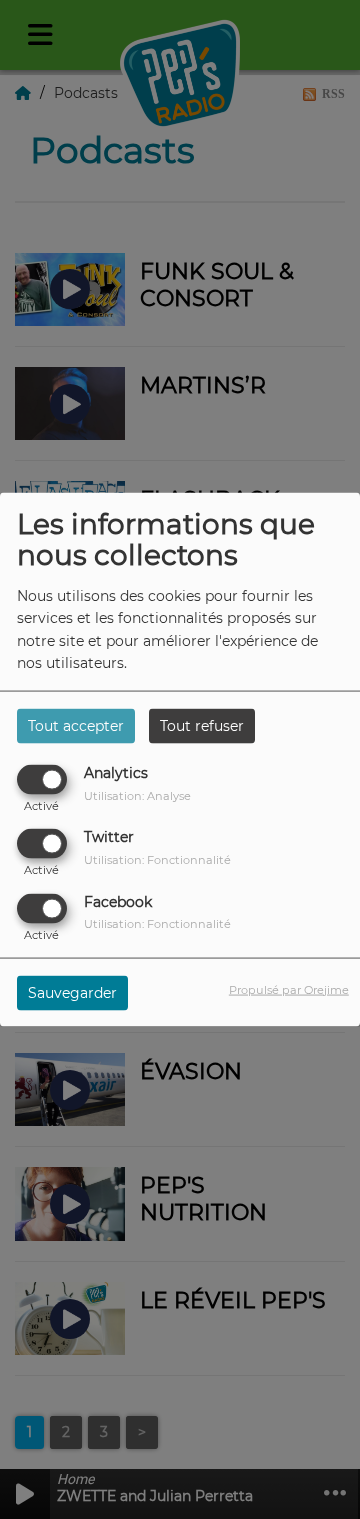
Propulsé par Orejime (289, 989)
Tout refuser (202, 726)
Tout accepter (76, 726)
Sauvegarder (72, 992)
